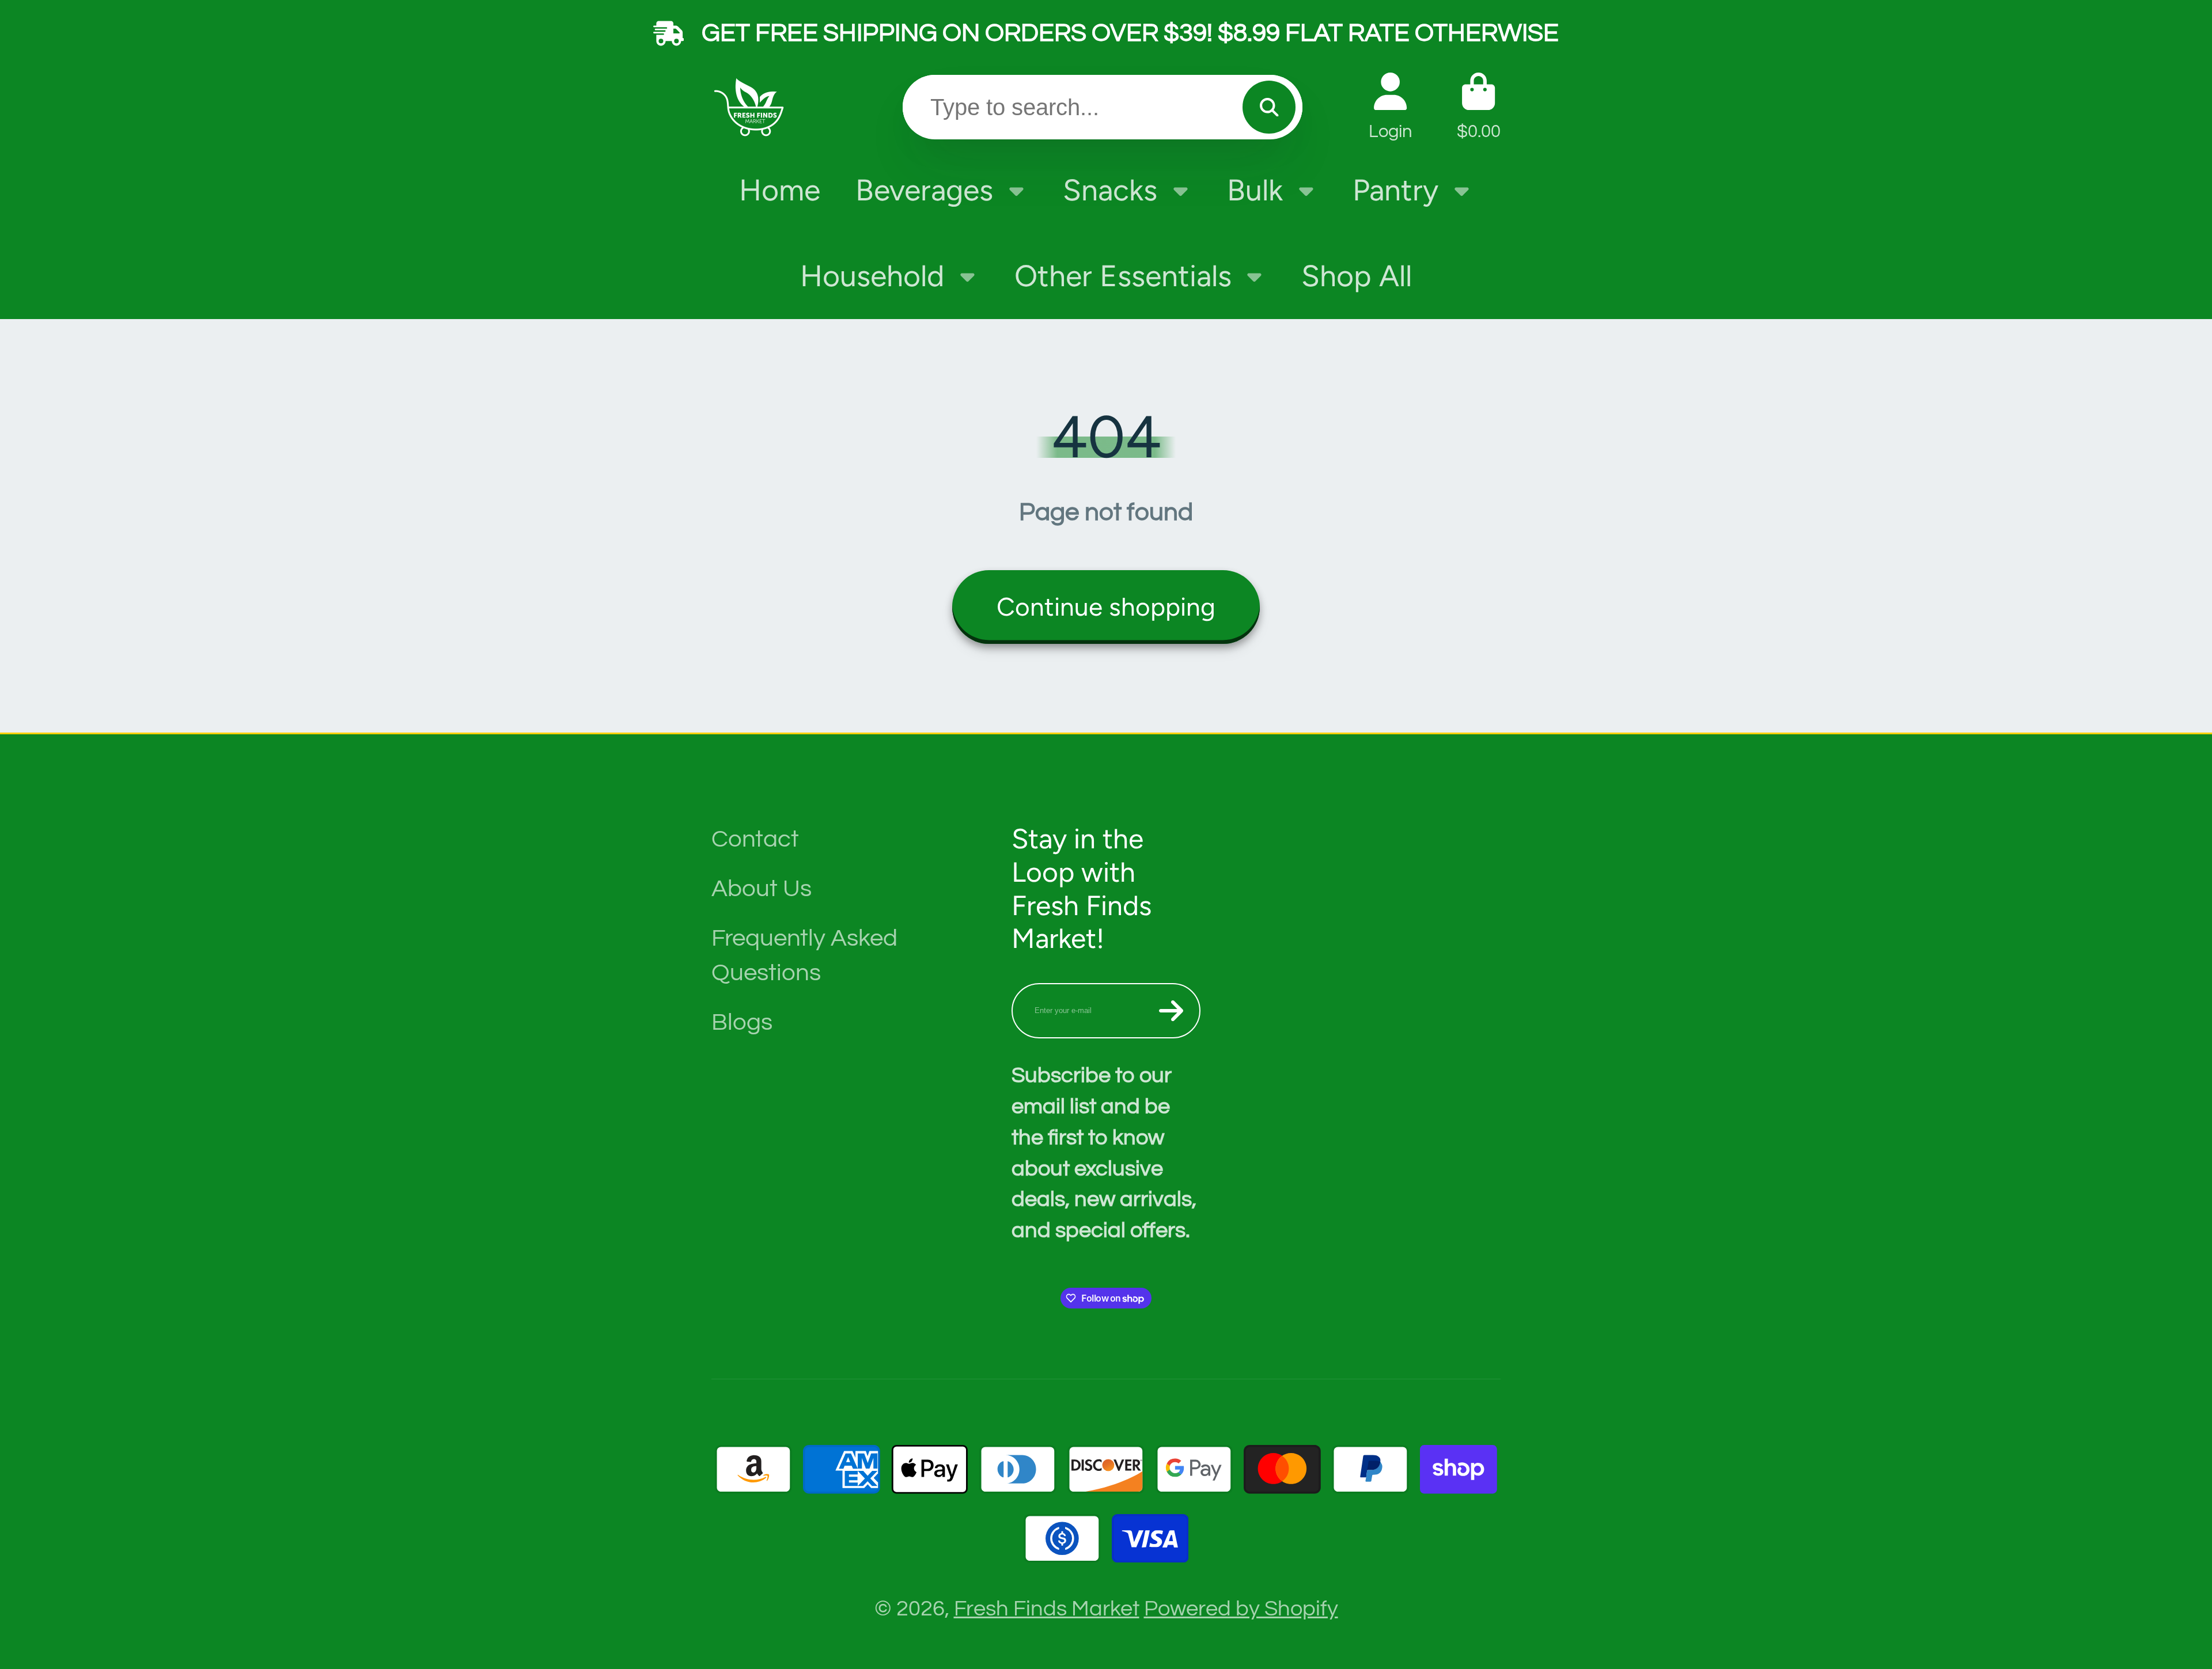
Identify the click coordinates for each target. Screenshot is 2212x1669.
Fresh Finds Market (1047, 1609)
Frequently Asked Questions (804, 955)
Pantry (1395, 190)
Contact (755, 839)
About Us (762, 889)
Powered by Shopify (1241, 1609)
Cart (1479, 107)
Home (780, 190)
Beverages (924, 190)
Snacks (1110, 190)
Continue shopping (1106, 607)
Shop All (1357, 276)
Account (1391, 107)
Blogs (742, 1022)
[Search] (1269, 107)
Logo (752, 107)
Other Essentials (1123, 276)
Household (872, 276)
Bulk (1255, 190)
